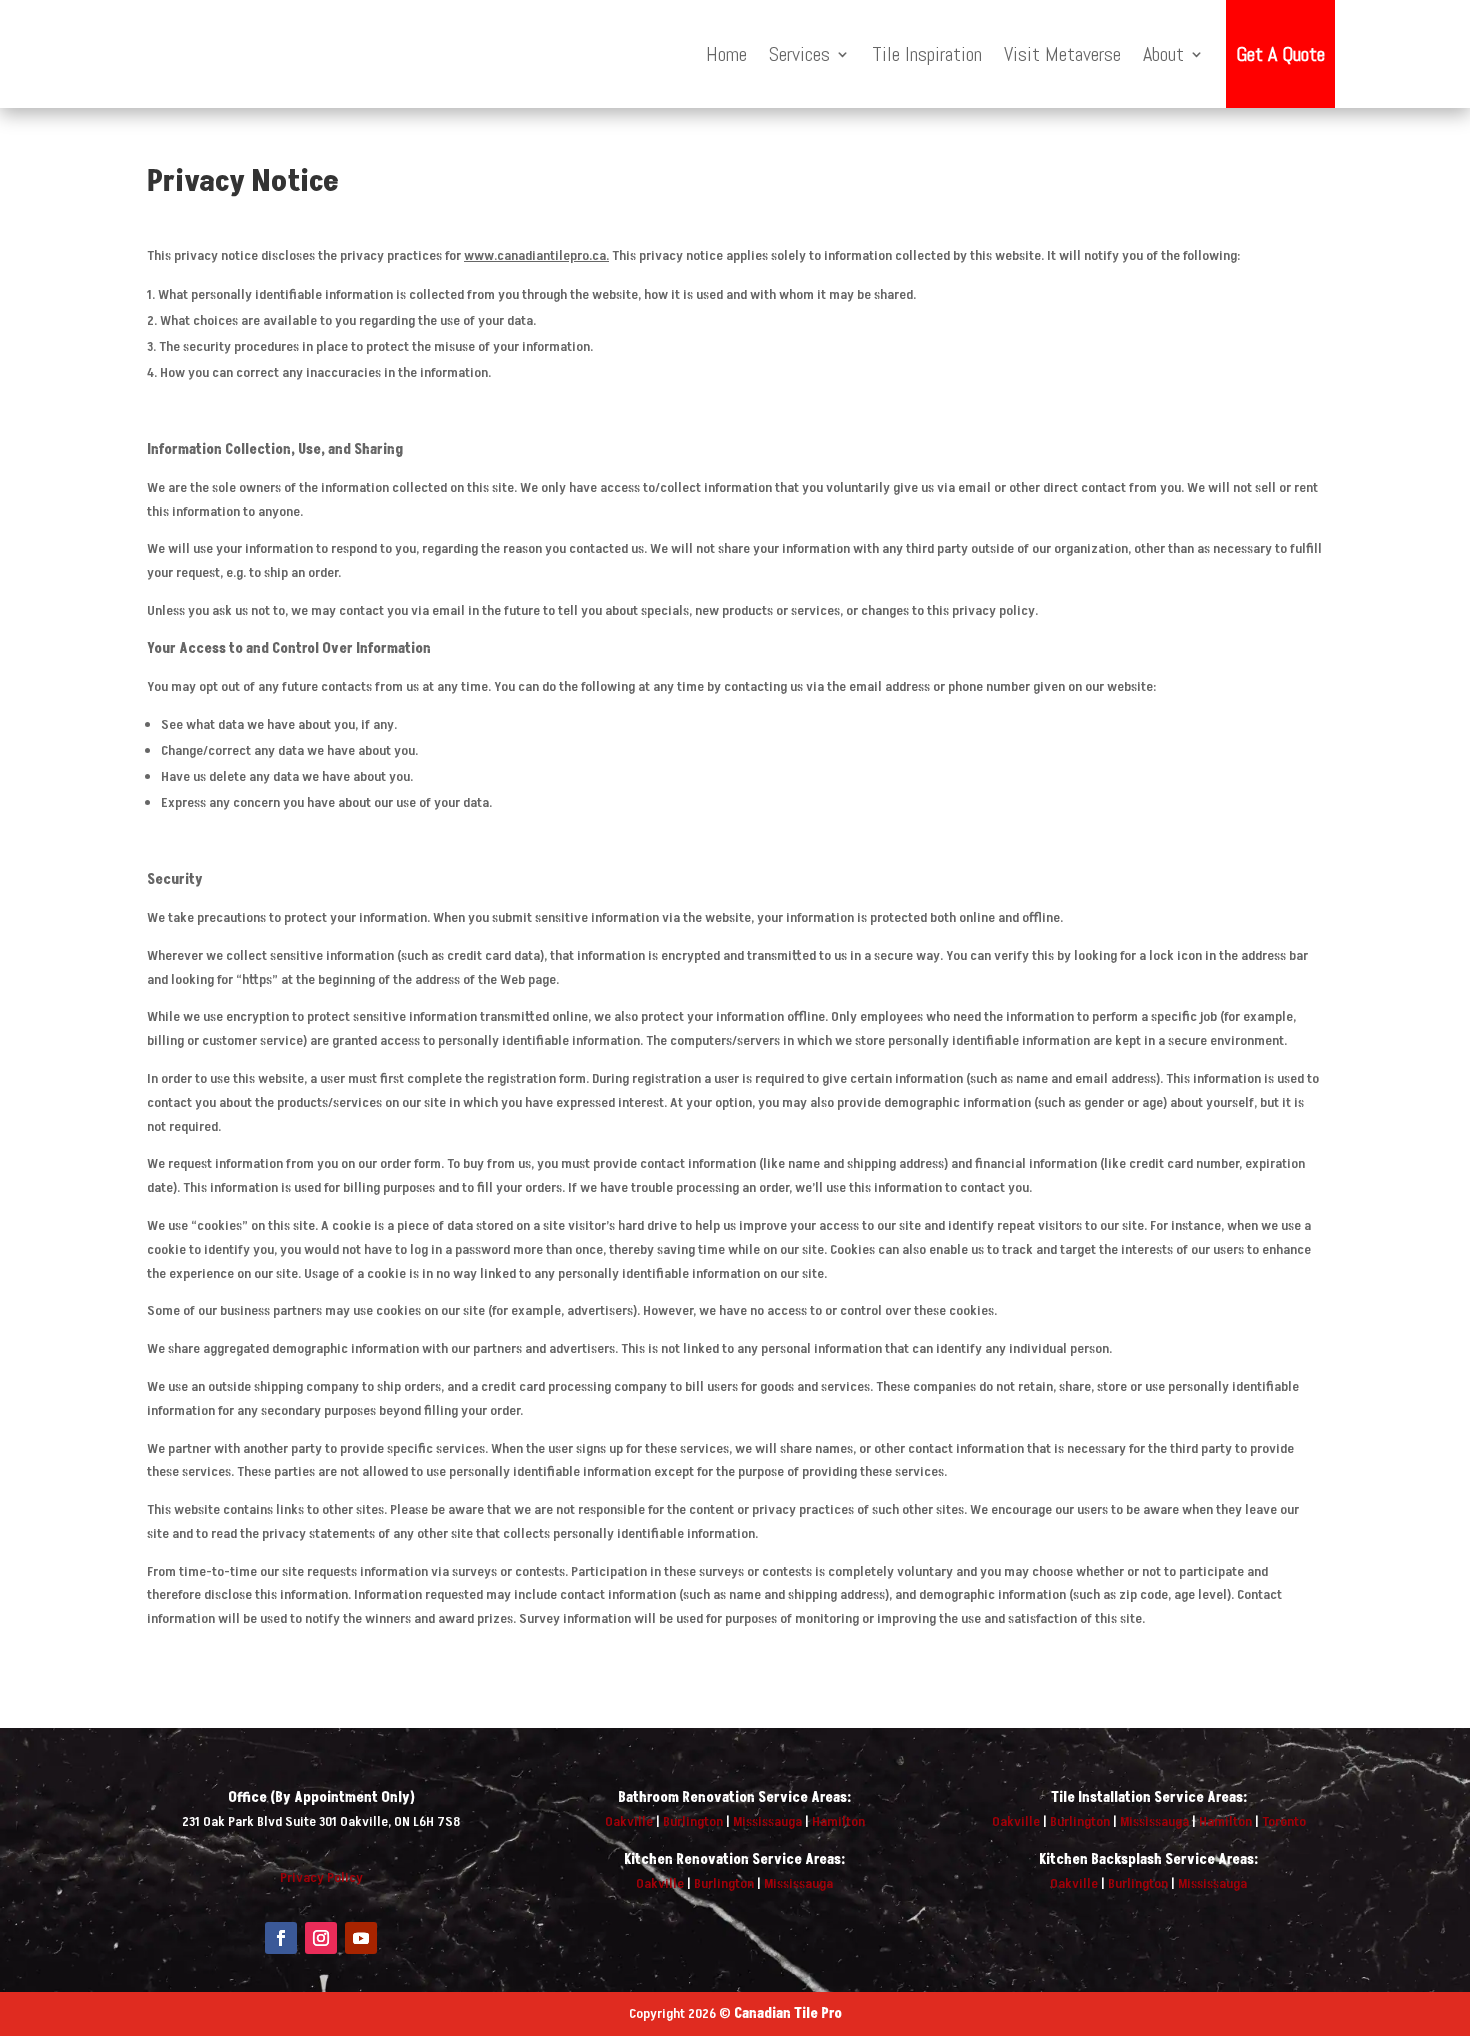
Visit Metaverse (1062, 54)
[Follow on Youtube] (361, 1938)
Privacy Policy (321, 1877)
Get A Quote (1280, 54)
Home (726, 54)
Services (799, 54)
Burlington (693, 1821)
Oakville (629, 1821)
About (1163, 54)
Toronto (1284, 1821)
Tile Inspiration (927, 54)
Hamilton (838, 1821)
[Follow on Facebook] (281, 1938)
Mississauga (767, 1821)
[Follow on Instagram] (321, 1938)
